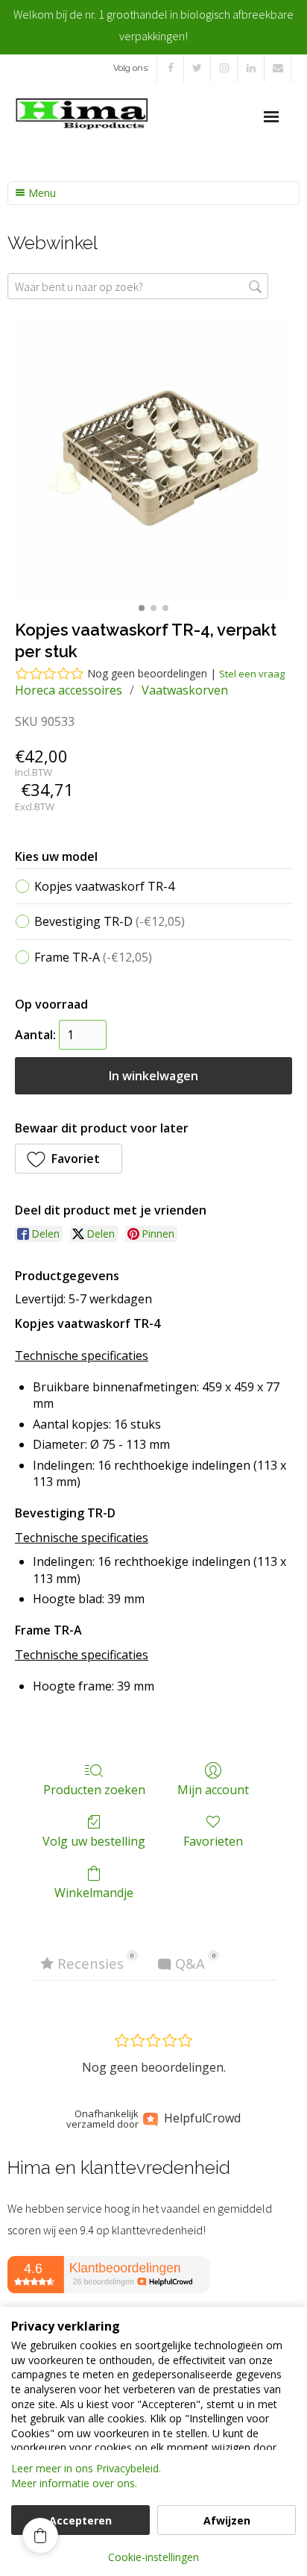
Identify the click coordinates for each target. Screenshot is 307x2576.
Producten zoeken (94, 1789)
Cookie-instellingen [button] (153, 2557)
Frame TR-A (93, 957)
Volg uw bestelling (94, 1841)
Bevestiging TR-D (110, 921)
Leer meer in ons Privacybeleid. (86, 2468)
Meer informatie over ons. (74, 2483)
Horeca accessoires (69, 690)
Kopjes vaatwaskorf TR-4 (104, 886)
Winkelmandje (94, 1892)
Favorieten (213, 1841)
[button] (69, 1159)
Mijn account (213, 1789)
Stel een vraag (252, 674)
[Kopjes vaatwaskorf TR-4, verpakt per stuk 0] (153, 458)
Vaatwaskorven (185, 690)
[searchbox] (138, 286)
